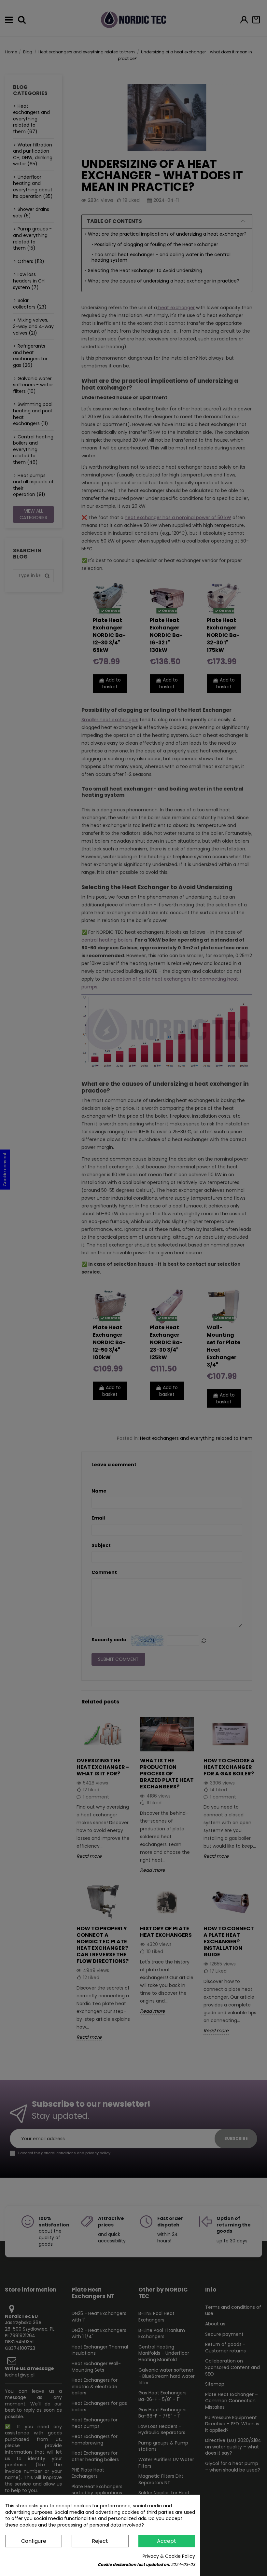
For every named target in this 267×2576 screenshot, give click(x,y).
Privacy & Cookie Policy (169, 2556)
